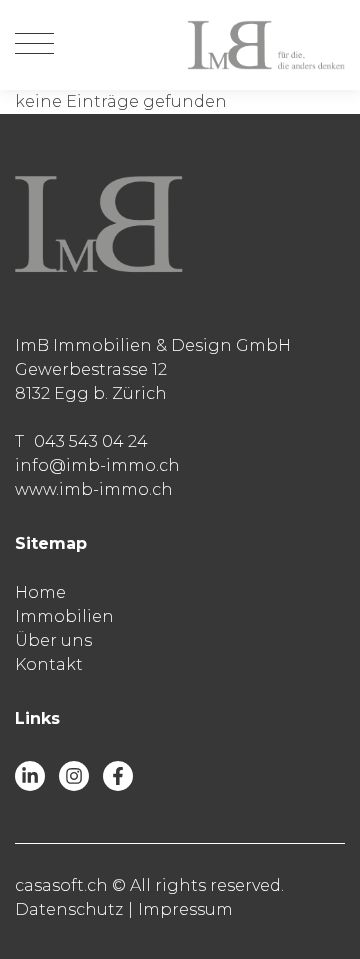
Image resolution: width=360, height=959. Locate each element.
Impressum (185, 909)
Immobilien (64, 616)
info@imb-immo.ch (97, 465)
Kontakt (49, 664)
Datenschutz (69, 909)
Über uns (53, 640)
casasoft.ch (61, 885)
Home (40, 592)
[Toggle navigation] (34, 45)
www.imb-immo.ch (94, 489)
